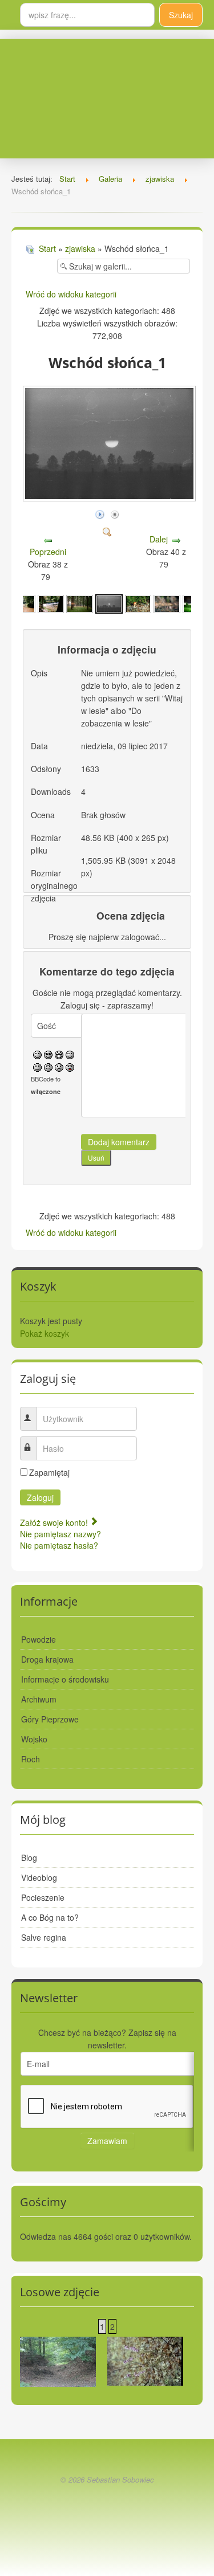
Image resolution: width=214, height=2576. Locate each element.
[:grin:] (59, 1054)
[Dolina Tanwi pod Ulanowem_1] (79, 602)
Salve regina (44, 1937)
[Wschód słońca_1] (109, 602)
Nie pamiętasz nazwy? (60, 1534)
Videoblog (39, 1877)
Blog (29, 1858)
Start (47, 248)
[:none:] (37, 1066)
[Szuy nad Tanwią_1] (51, 602)
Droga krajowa (47, 1659)
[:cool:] (48, 1054)
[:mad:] (48, 1066)
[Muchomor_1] (138, 602)
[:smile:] (37, 1054)
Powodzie (39, 1639)
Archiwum (39, 1699)
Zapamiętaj (49, 1472)
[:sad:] (59, 1066)
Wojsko (34, 1739)
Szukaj (181, 15)
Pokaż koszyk (45, 1333)
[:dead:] (70, 1066)
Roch (31, 1759)
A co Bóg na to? (50, 1917)
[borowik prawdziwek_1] (167, 602)
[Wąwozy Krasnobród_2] (58, 2361)
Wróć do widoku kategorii (71, 294)
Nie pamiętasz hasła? (59, 1545)
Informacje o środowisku (65, 1679)
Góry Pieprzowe (50, 1719)
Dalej (159, 539)
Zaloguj (40, 1497)
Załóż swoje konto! (55, 1522)
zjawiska (80, 248)
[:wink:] (70, 1054)
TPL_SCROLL (107, 2506)
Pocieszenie (43, 1897)
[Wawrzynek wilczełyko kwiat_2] (145, 2360)
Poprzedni (48, 552)
